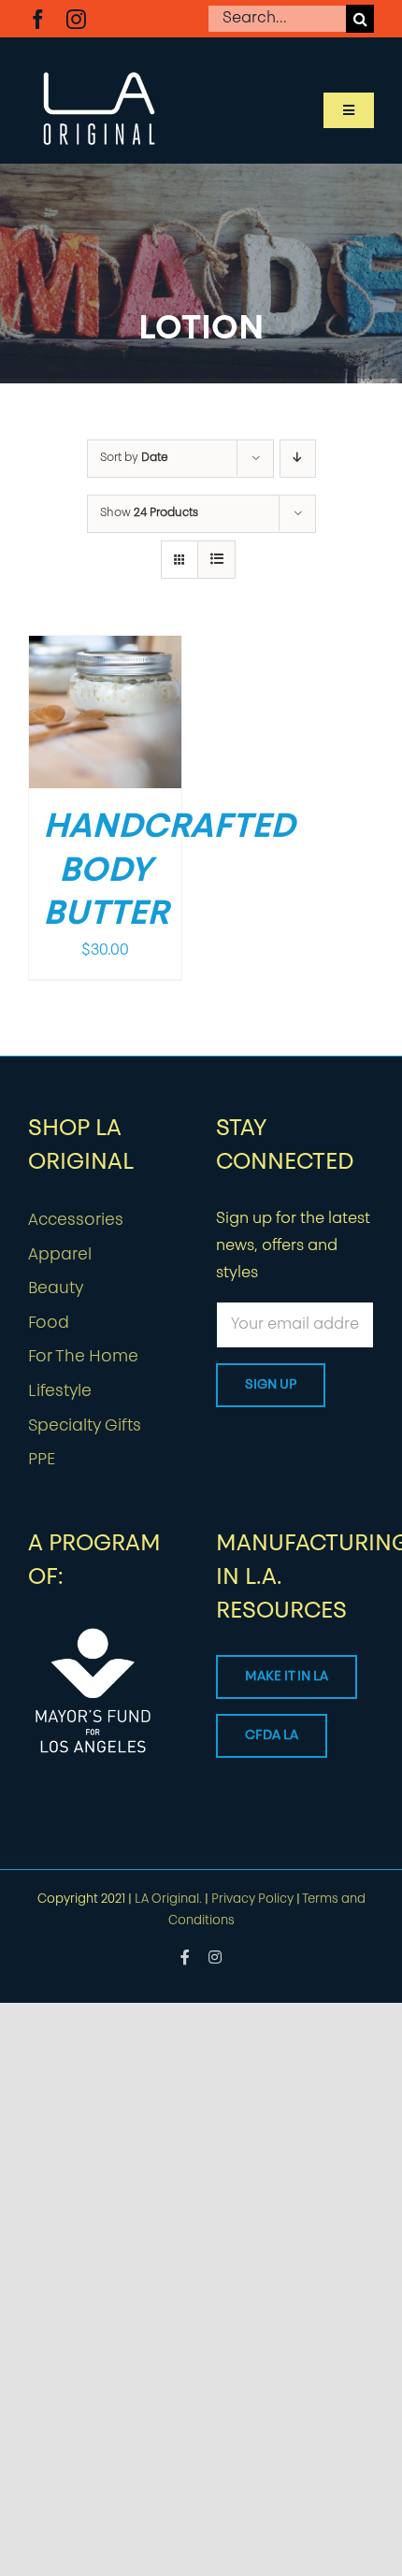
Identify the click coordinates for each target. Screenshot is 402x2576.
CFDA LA (272, 1736)
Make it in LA (287, 1677)
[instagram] (76, 19)
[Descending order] (298, 459)
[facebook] (38, 19)
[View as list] (216, 560)
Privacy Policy (252, 1900)
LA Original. (168, 1900)
